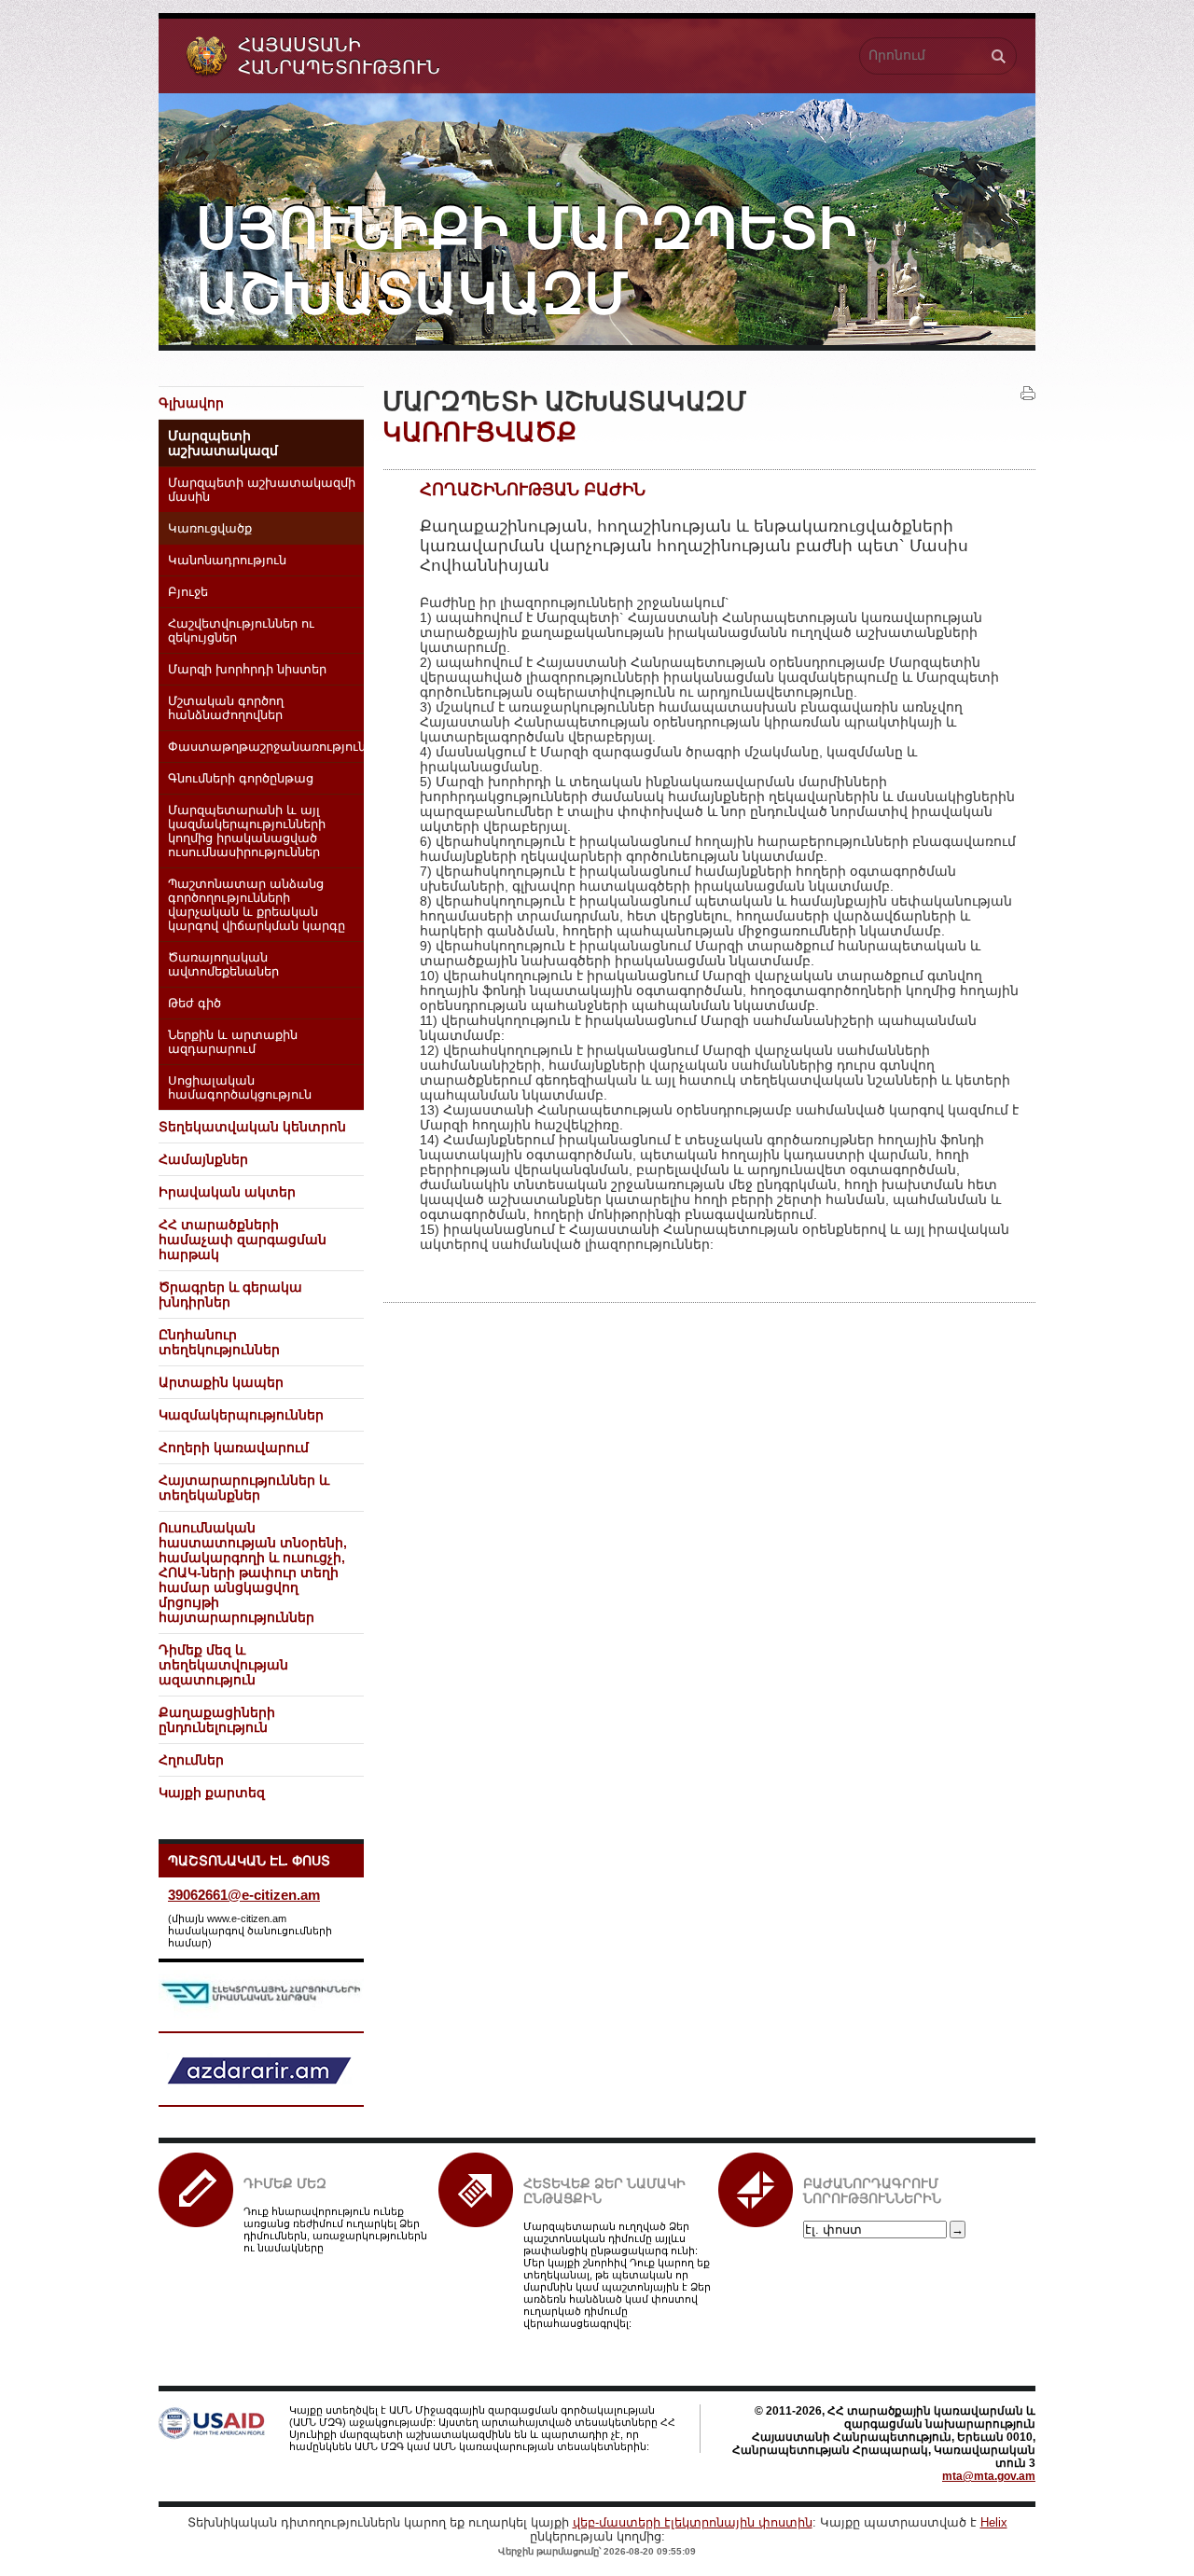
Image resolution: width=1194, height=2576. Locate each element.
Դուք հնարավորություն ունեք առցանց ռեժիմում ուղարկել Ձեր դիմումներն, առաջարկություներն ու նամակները (335, 2230)
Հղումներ (191, 1760)
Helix (994, 2522)
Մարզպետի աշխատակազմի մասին (262, 490)
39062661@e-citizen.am (244, 1895)
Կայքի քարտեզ (212, 1793)
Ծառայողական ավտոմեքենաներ (223, 965)
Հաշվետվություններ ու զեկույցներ (241, 631)
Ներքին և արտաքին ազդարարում (233, 1042)
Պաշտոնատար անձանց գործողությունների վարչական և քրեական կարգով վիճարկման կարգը (257, 905)
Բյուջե (188, 592)
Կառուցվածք (210, 529)
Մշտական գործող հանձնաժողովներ (226, 708)
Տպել (1028, 394)
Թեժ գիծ (194, 1004)
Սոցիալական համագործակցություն (240, 1088)
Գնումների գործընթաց (241, 779)
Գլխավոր (191, 403)
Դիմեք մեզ (285, 2183)
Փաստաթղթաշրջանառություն (266, 747)
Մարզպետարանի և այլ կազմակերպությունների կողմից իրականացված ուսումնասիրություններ (247, 831)
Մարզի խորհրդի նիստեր (247, 670)
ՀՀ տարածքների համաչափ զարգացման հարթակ (243, 1240)
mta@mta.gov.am (989, 2476)
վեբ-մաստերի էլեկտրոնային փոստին (693, 2522)
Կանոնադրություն (227, 561)
